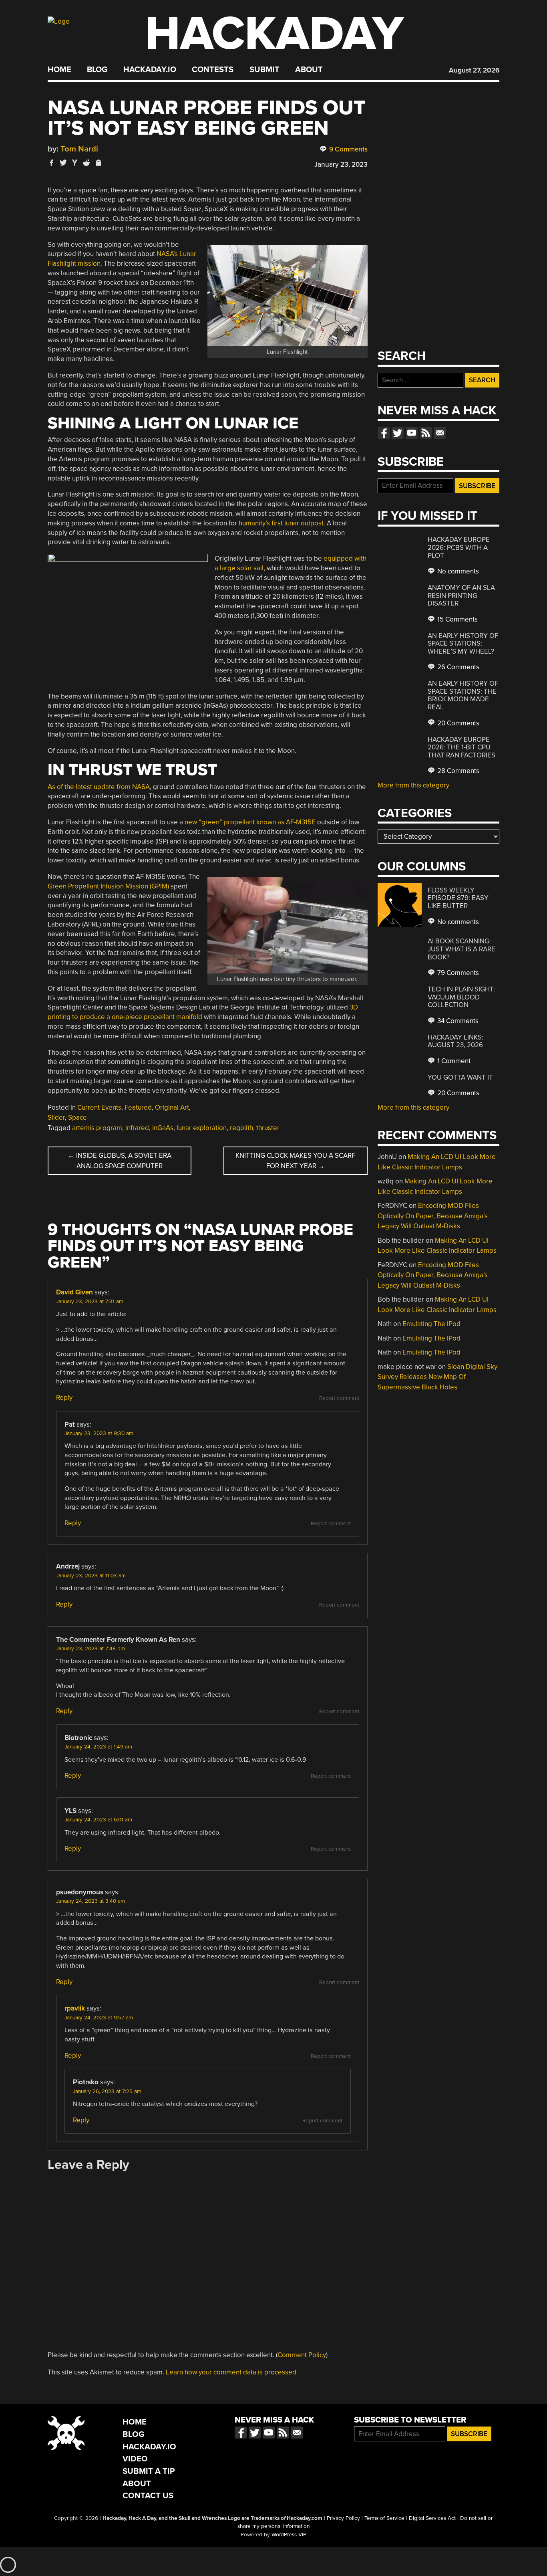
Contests (213, 70)
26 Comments (458, 667)
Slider (56, 1117)
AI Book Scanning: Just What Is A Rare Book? (462, 949)
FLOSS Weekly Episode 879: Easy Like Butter (458, 898)
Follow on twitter (398, 433)
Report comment (339, 1398)
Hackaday (274, 34)
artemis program (97, 1128)
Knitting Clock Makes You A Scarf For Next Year (295, 1161)
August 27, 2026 (474, 70)
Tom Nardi (79, 149)
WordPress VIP (289, 2535)
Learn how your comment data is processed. (232, 2372)
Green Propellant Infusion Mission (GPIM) (108, 886)
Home (59, 70)
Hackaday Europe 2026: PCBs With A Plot (459, 547)
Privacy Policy (343, 2518)
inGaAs (163, 1128)
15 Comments (457, 619)
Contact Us (148, 2496)
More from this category (413, 785)
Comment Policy (302, 2355)
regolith (241, 1128)
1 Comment (453, 1061)
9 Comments (348, 149)
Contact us (440, 433)
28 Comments (458, 771)
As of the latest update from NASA (99, 787)
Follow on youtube (412, 433)
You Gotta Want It (460, 1077)
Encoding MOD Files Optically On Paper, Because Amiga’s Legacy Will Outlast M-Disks (433, 1216)
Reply (64, 1398)
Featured (138, 1107)
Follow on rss (426, 433)
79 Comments (457, 973)
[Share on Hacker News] (75, 163)
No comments (457, 571)
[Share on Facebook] (52, 163)
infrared (137, 1128)
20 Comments (458, 723)
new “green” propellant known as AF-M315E (250, 822)
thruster (268, 1128)
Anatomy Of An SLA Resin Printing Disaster (461, 596)
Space (77, 1117)
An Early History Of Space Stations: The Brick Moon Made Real (463, 695)
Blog (97, 70)
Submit (264, 70)
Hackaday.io (150, 70)
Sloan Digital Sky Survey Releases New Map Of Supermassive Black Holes (437, 1377)
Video (135, 2459)
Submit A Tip (149, 2471)
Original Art (172, 1107)
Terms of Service (384, 2518)
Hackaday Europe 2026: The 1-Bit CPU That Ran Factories (462, 747)
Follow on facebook (384, 433)
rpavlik (75, 2008)
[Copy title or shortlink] (98, 163)
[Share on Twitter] (63, 163)
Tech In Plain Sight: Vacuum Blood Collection (461, 997)
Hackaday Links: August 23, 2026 (455, 1041)
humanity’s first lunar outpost (281, 523)
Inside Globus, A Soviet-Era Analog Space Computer (120, 1161)
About (309, 70)
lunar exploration (202, 1128)
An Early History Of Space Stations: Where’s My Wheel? (463, 644)
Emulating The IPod (431, 1324)
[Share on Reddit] (86, 163)
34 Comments (457, 1021)
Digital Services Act (432, 2518)
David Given (74, 1292)
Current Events (99, 1107)
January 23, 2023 (341, 165)
